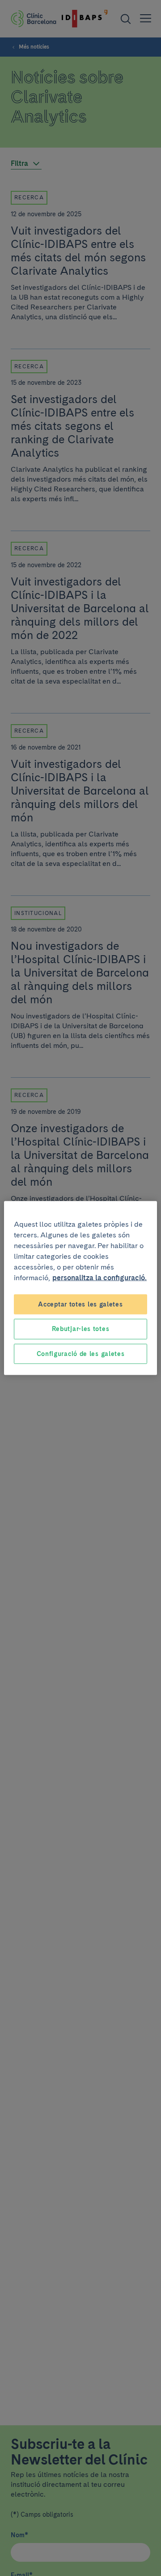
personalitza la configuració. (100, 1277)
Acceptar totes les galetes (80, 1304)
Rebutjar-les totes (81, 1329)
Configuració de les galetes (81, 1353)
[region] (80, 1288)
